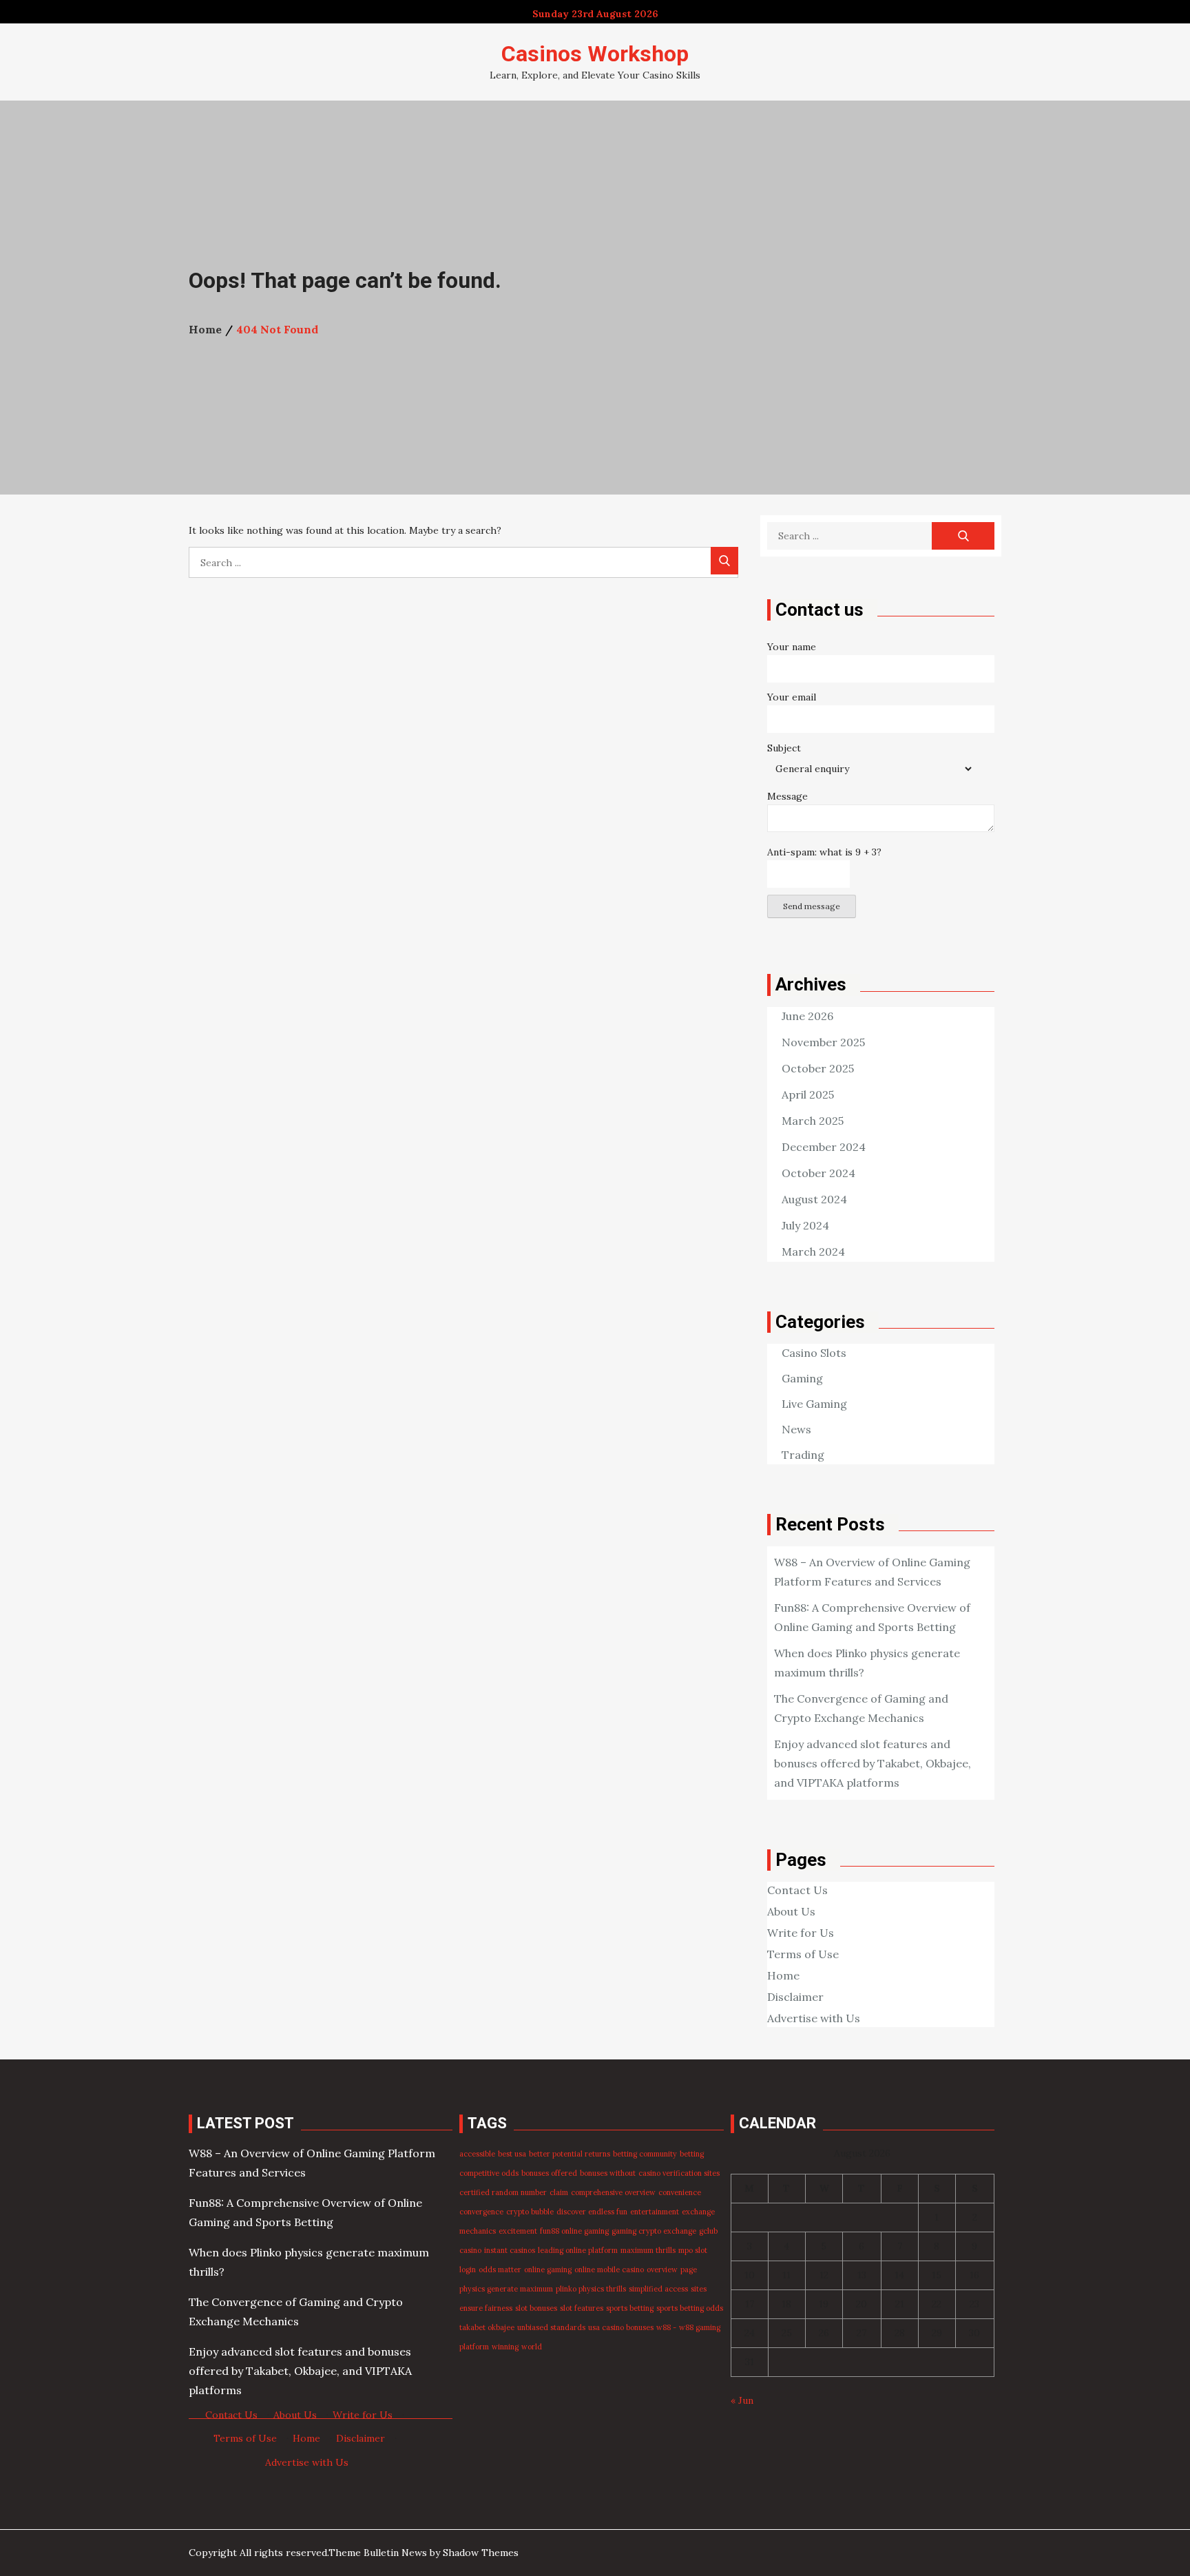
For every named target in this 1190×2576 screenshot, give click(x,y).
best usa (512, 2154)
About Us (791, 1911)
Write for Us (801, 1933)
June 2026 (807, 1016)
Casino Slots (814, 1353)
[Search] (724, 561)
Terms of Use (803, 1954)
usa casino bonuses (621, 2327)
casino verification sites (679, 2173)
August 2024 (814, 1199)
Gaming (802, 1378)
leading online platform (578, 2250)
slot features (582, 2308)
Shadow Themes (481, 2553)
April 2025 (808, 1094)
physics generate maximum (506, 2289)
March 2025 (813, 1121)
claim (559, 2192)
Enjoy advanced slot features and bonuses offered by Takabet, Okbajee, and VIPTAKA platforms (873, 1763)
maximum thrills (648, 2250)
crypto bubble (530, 2212)
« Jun (742, 2400)
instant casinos (510, 2250)
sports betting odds (690, 2308)
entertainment (655, 2212)
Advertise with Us (814, 2018)
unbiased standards (551, 2327)
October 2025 (818, 1068)
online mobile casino (609, 2269)
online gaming (548, 2269)
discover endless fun (592, 2212)
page (689, 2269)
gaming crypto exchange (654, 2231)
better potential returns (570, 2154)
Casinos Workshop (595, 54)
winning (505, 2347)
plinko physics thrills (591, 2289)
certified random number (503, 2192)
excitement (518, 2231)
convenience (680, 2192)
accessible (477, 2154)
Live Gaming (814, 1404)
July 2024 (805, 1225)
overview (662, 2269)
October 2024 (818, 1173)
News (796, 1429)
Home (783, 1975)
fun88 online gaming (574, 2231)
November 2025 (823, 1042)
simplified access (658, 2289)
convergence (481, 2212)
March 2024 (813, 1251)
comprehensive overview (613, 2192)
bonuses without (608, 2173)
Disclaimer (795, 1997)
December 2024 (824, 1147)
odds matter (500, 2269)
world (532, 2347)
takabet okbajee (487, 2327)
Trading (803, 1455)
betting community (645, 2154)
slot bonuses (536, 2308)
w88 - (666, 2327)
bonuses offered (549, 2173)
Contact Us (797, 1890)
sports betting (630, 2308)
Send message (812, 906)
